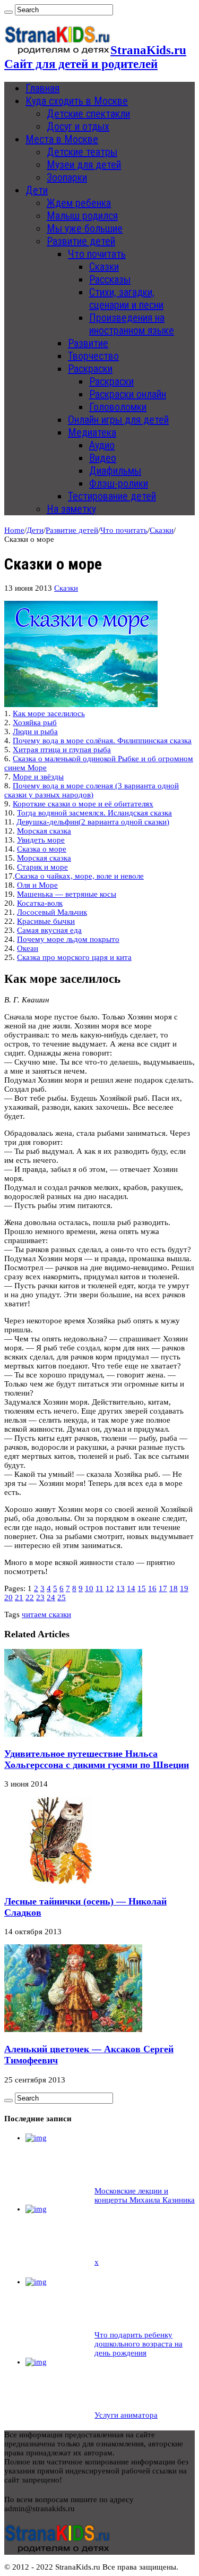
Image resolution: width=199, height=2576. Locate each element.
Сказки (104, 267)
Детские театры (82, 152)
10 (89, 1588)
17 (163, 1588)
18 (174, 1588)
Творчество (93, 356)
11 (99, 1588)
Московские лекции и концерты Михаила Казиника (145, 2195)
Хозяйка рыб (35, 722)
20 (8, 1597)
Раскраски (90, 369)
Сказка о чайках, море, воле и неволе (79, 876)
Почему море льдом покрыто (68, 939)
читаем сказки (46, 1614)
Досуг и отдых (78, 126)
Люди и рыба (35, 732)
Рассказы (110, 279)
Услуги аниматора (126, 2415)
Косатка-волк (40, 903)
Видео (103, 458)
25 (62, 1597)
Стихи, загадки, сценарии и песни (126, 299)
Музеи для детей (84, 165)
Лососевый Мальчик (52, 912)
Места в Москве (62, 139)
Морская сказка (44, 831)
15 (142, 1588)
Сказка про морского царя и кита (74, 957)
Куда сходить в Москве (77, 101)
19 (184, 1588)
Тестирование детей (112, 496)
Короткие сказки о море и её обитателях (83, 804)
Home (14, 530)
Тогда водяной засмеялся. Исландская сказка (94, 813)
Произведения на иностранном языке (132, 324)
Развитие (88, 343)
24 (51, 1597)
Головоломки (118, 407)
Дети (37, 190)
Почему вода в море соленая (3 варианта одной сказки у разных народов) (92, 790)
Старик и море (42, 867)
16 (152, 1588)
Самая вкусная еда (49, 930)
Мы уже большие (85, 228)
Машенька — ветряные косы (67, 894)
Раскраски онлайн (128, 394)
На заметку (71, 509)
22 (30, 1597)
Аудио (102, 445)
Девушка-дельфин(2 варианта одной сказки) (93, 822)
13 (120, 1588)
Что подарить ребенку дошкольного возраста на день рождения (139, 2344)
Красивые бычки (46, 921)
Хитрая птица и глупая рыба (62, 750)
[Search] (8, 12)
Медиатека (92, 432)
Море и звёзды (38, 777)
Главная (42, 88)
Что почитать (97, 254)
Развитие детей (81, 241)
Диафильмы (115, 471)
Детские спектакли (88, 114)
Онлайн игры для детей (118, 420)
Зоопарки (67, 177)
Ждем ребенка (79, 203)
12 (110, 1588)
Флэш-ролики (119, 483)
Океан (28, 948)
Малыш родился (82, 216)
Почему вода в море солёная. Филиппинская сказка (102, 741)
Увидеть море (41, 840)
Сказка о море (42, 849)
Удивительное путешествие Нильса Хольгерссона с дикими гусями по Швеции (97, 1759)
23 (40, 1597)
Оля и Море (37, 885)
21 (19, 1597)
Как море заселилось (49, 713)
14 (131, 1588)
